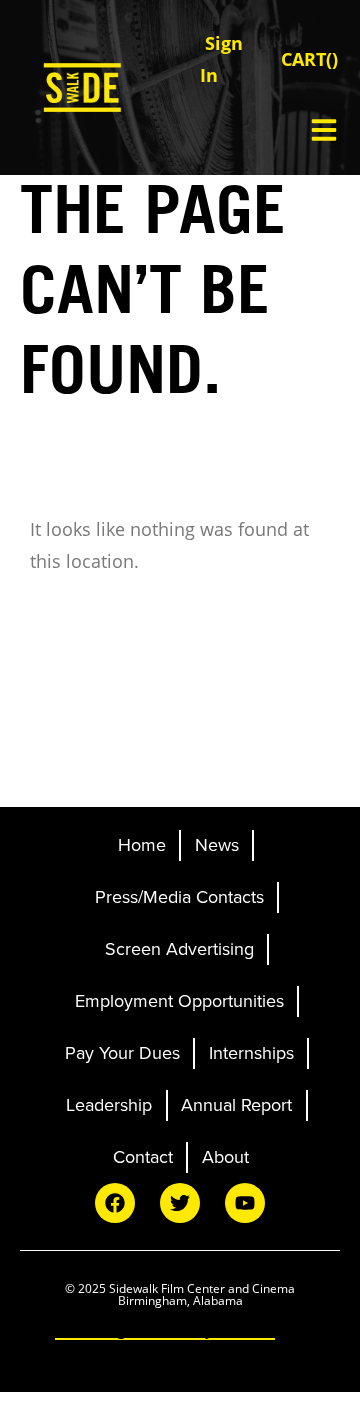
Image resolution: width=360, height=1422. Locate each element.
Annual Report (236, 1105)
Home (142, 845)
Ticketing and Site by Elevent (165, 1329)
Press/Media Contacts (179, 897)
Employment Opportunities (179, 1001)
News (217, 845)
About (225, 1157)
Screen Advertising (179, 949)
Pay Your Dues (122, 1053)
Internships (251, 1053)
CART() (309, 59)
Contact (143, 1157)
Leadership (109, 1105)
